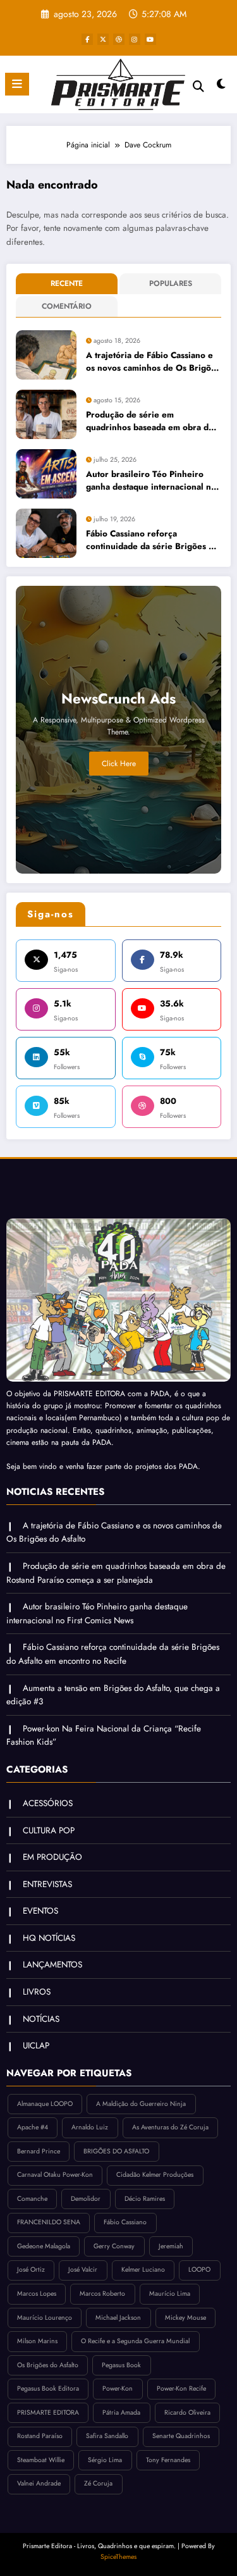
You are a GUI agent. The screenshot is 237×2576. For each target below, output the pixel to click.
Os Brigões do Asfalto (48, 2365)
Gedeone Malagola (44, 2246)
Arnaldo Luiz (90, 2127)
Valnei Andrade (39, 2483)
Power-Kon (118, 2388)
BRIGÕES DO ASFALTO (116, 2151)
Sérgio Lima (105, 2460)
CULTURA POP (49, 1830)
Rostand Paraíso (40, 2436)
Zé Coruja (98, 2483)
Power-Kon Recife (181, 2388)
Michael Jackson (118, 2318)
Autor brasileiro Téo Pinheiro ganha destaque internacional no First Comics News (151, 481)
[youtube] (150, 39)
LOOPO (199, 2269)
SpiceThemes (118, 2557)
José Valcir (83, 2269)
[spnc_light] (222, 87)
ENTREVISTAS (47, 1884)
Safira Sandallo (107, 2436)
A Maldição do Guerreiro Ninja (141, 2104)
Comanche (32, 2199)
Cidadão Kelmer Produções (155, 2175)
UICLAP (36, 2046)
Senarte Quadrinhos (181, 2436)
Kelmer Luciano (143, 2269)
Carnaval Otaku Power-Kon (55, 2175)
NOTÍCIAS (41, 2019)
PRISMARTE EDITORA (48, 2412)
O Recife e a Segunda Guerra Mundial (135, 2341)
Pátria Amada (121, 2412)
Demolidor (86, 2199)
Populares (171, 283)
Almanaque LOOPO (45, 2104)
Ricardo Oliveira (187, 2412)
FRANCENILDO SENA (49, 2222)
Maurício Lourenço (45, 2318)
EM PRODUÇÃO (52, 1857)
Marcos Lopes (37, 2294)
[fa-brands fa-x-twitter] (103, 39)
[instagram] (135, 39)
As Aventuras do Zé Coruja (170, 2127)
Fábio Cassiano (125, 2222)
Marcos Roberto (102, 2294)
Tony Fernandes (168, 2460)
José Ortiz (31, 2269)
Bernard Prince (39, 2151)
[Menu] (17, 84)
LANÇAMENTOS (52, 1965)
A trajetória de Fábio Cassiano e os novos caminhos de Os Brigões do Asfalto (153, 362)
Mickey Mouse (185, 2318)
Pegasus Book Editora (48, 2388)
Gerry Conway (114, 2246)
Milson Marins (37, 2341)
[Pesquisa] (198, 86)
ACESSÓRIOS (48, 1803)
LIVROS (37, 1992)
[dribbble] (119, 39)
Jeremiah (171, 2246)
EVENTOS (40, 1911)
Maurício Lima (170, 2294)
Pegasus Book (121, 2365)
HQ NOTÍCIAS (49, 1938)
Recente (67, 283)
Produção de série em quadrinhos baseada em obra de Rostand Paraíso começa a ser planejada (150, 422)
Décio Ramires (145, 2199)
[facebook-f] (87, 39)
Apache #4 (33, 2127)
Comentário (67, 306)
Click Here (119, 764)
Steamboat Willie (41, 2460)
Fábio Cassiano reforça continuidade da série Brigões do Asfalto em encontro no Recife (152, 541)
